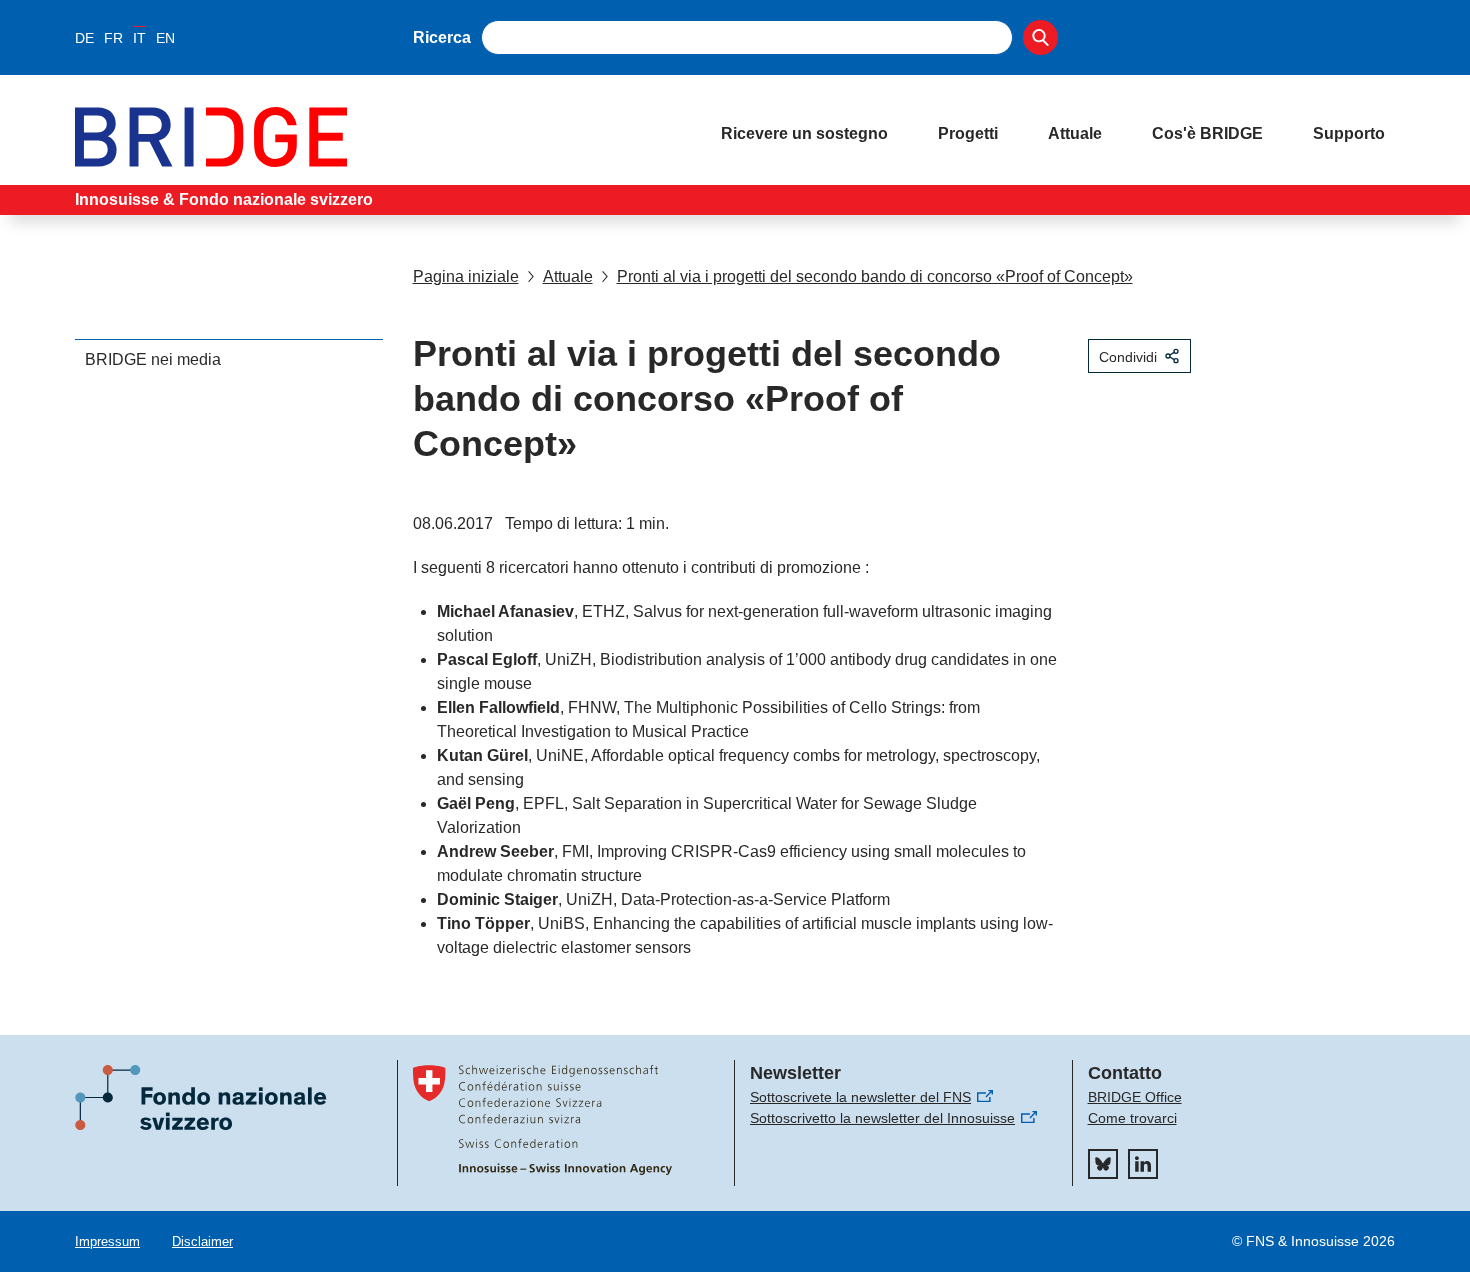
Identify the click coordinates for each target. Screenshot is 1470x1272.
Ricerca (442, 37)
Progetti (968, 133)
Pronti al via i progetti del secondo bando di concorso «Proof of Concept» (875, 276)
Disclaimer (202, 1241)
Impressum (107, 1241)
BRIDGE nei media (153, 359)
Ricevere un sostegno (804, 133)
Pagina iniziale (466, 276)
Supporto (1349, 133)
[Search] (1040, 37)
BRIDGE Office (1135, 1097)
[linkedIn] (1143, 1164)
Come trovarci (1132, 1118)
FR (113, 38)
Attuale (1075, 133)
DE (84, 38)
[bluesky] (1103, 1164)
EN (165, 38)
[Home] (378, 137)
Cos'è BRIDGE (1207, 133)
